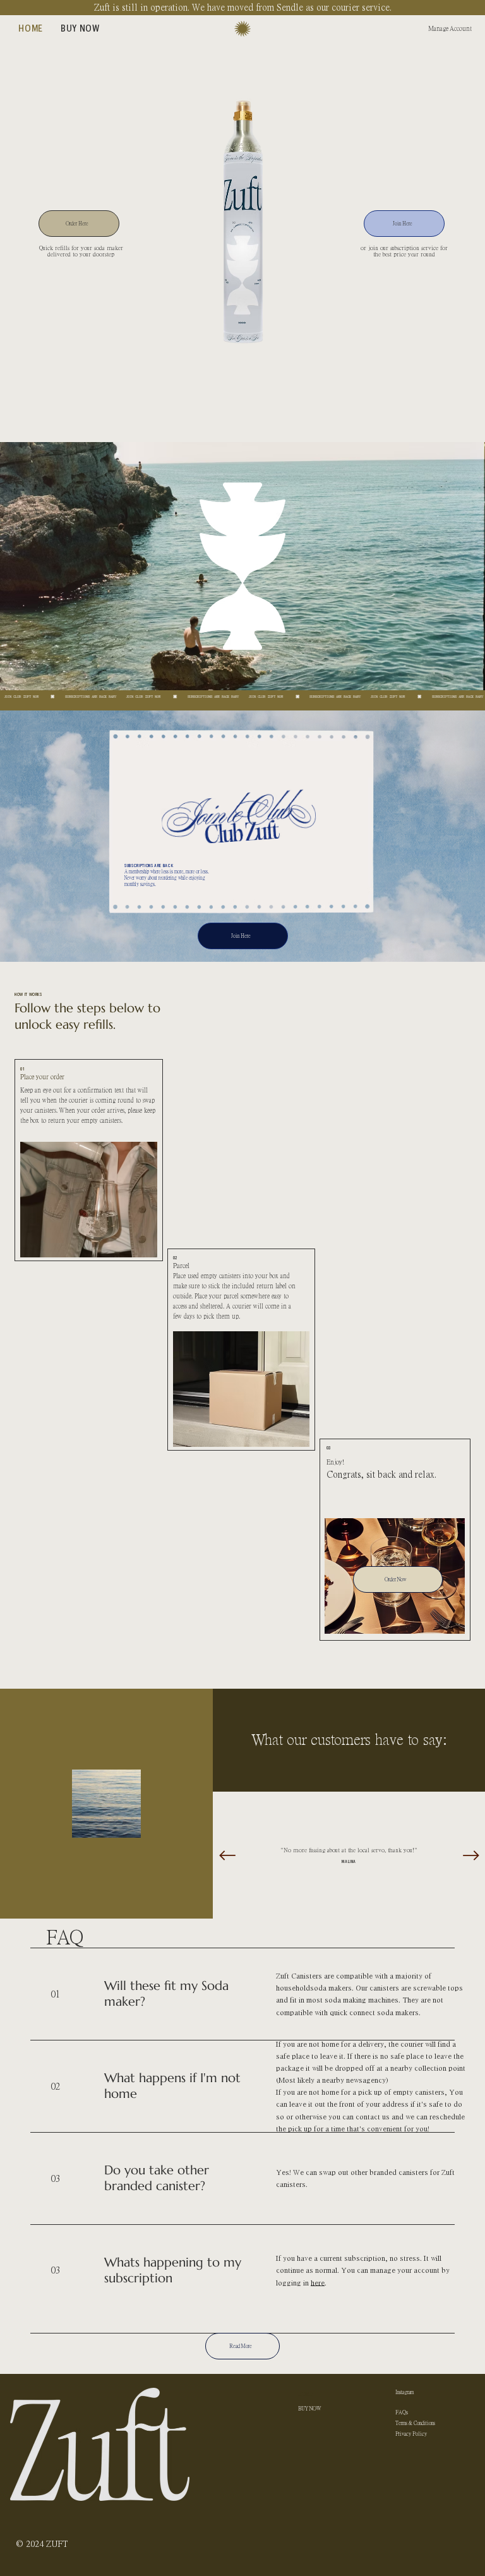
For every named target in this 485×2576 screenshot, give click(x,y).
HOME (306, 2394)
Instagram (404, 2392)
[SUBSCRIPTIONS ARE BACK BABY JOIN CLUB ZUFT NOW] (242, 697)
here (318, 2282)
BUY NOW (310, 2408)
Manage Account (450, 28)
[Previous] (227, 1855)
